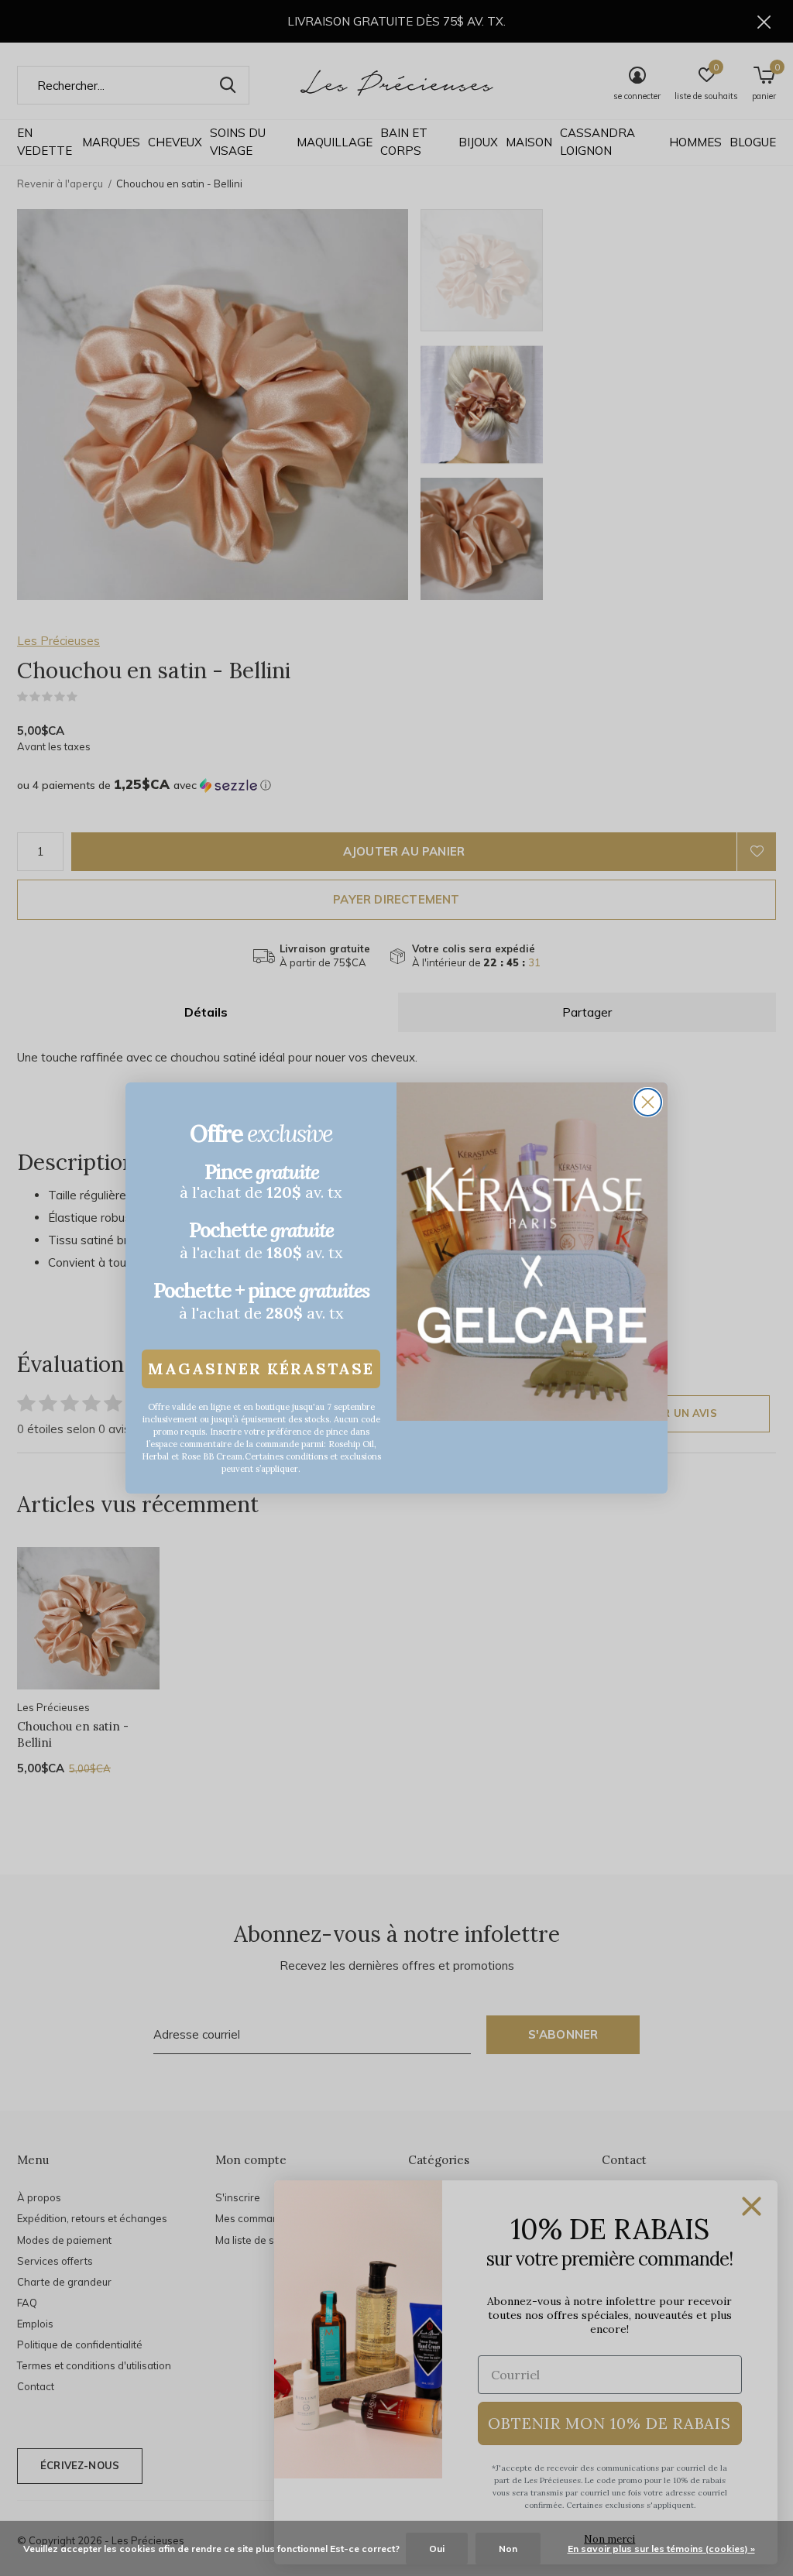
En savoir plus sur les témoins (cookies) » (661, 2549)
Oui (437, 2549)
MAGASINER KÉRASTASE (261, 1369)
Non (508, 2549)
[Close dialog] (648, 1102)
